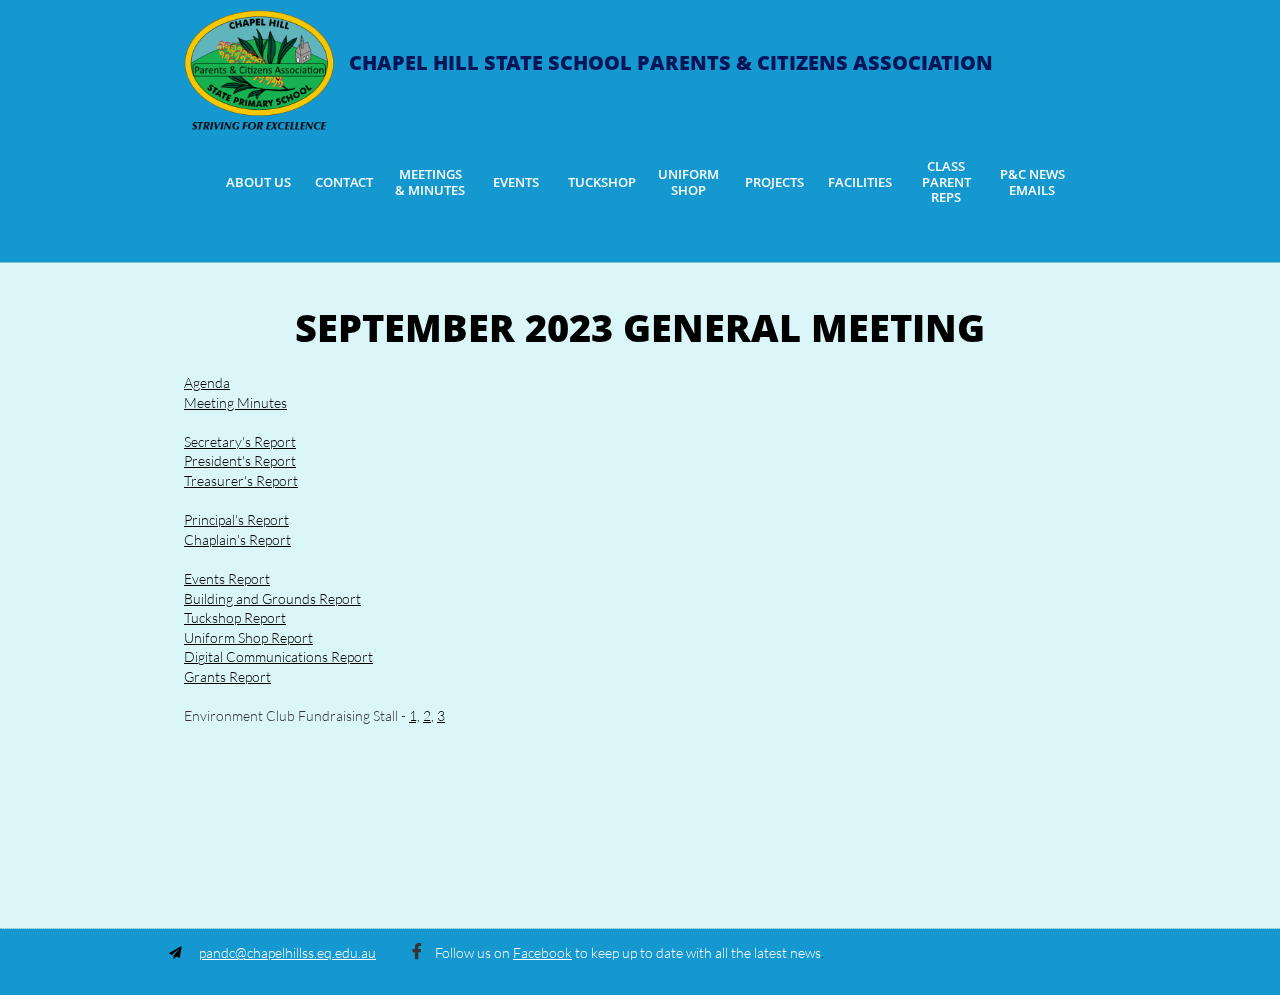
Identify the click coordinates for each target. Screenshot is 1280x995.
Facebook (542, 952)
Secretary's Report (240, 441)
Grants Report (227, 676)
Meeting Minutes (235, 402)
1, (414, 715)
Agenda (207, 382)
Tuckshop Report (235, 617)
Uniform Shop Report (248, 637)
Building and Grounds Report (272, 598)
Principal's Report (236, 519)
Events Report (227, 578)
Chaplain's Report (237, 539)
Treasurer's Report (241, 480)
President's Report (240, 460)
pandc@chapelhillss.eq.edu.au (287, 952)
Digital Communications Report (278, 656)
